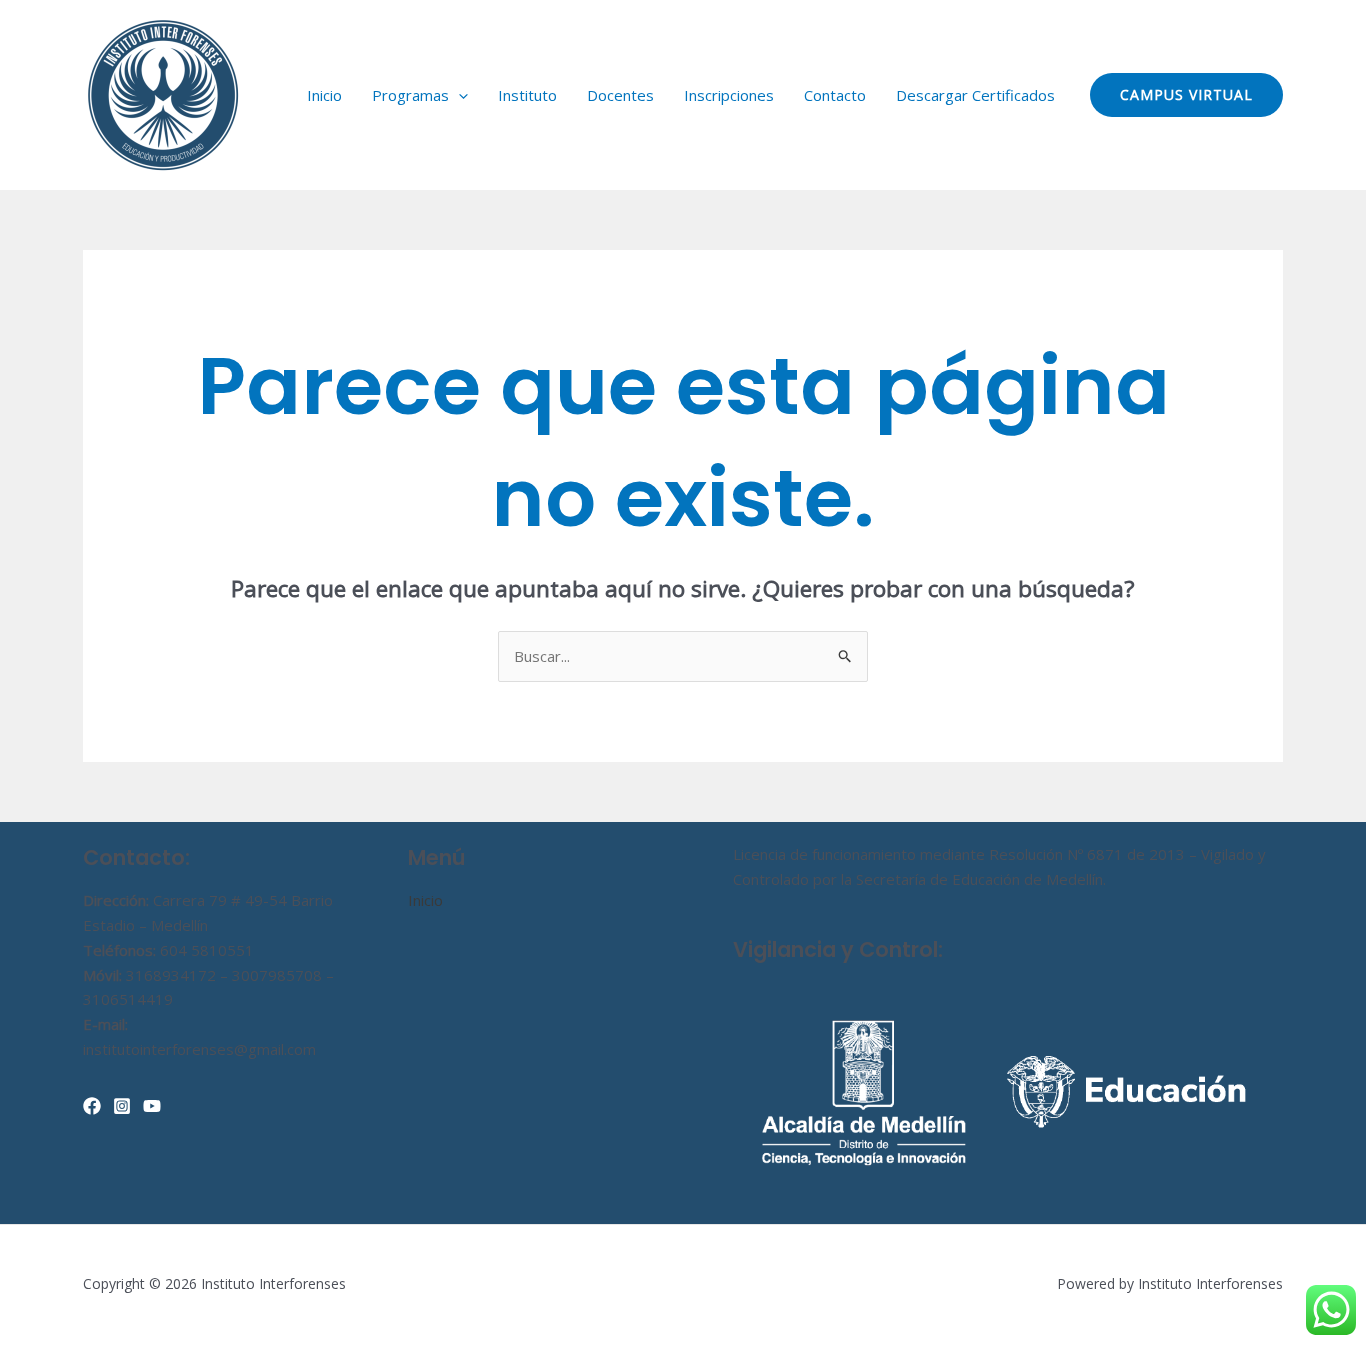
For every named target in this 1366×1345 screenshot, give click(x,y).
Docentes (620, 95)
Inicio (324, 95)
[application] (458, 95)
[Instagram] (122, 1106)
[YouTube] (152, 1106)
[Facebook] (92, 1106)
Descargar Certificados (975, 95)
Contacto (835, 95)
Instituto (527, 95)
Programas (410, 95)
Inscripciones (729, 95)
